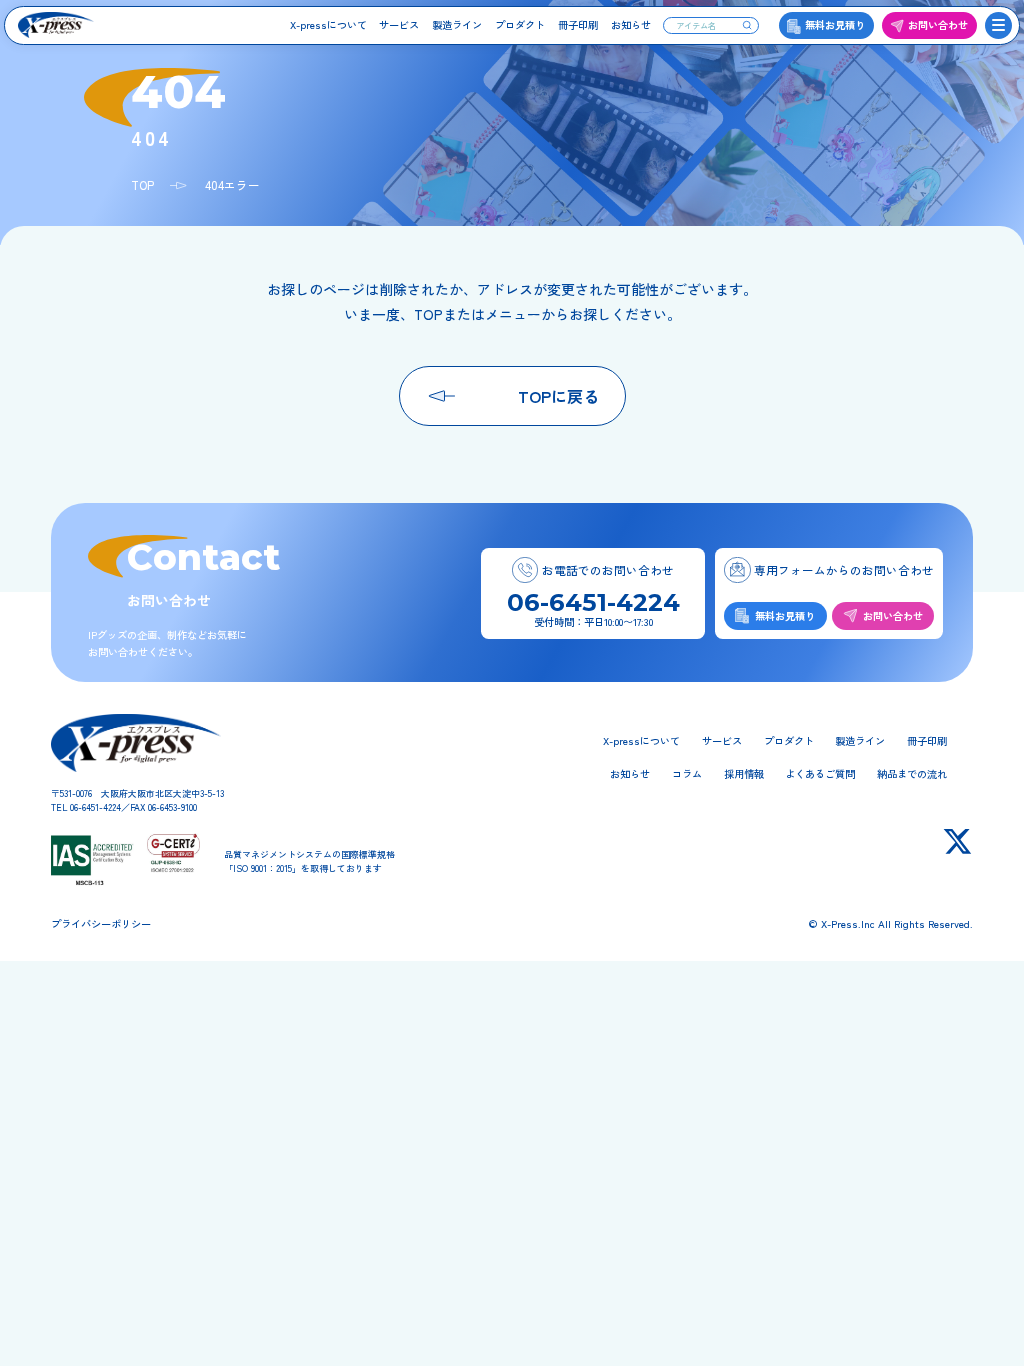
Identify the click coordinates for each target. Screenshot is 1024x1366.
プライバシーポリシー (101, 923)
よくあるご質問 (820, 773)
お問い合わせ (938, 24)
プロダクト (520, 25)
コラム (687, 773)
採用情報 (744, 773)
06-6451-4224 (593, 602)
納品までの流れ (912, 773)
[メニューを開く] (999, 26)
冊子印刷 (578, 25)
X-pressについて (328, 25)
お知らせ (631, 25)
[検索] (747, 25)
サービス (399, 25)
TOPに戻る (558, 396)
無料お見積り (835, 24)
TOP (142, 185)
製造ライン (457, 25)
